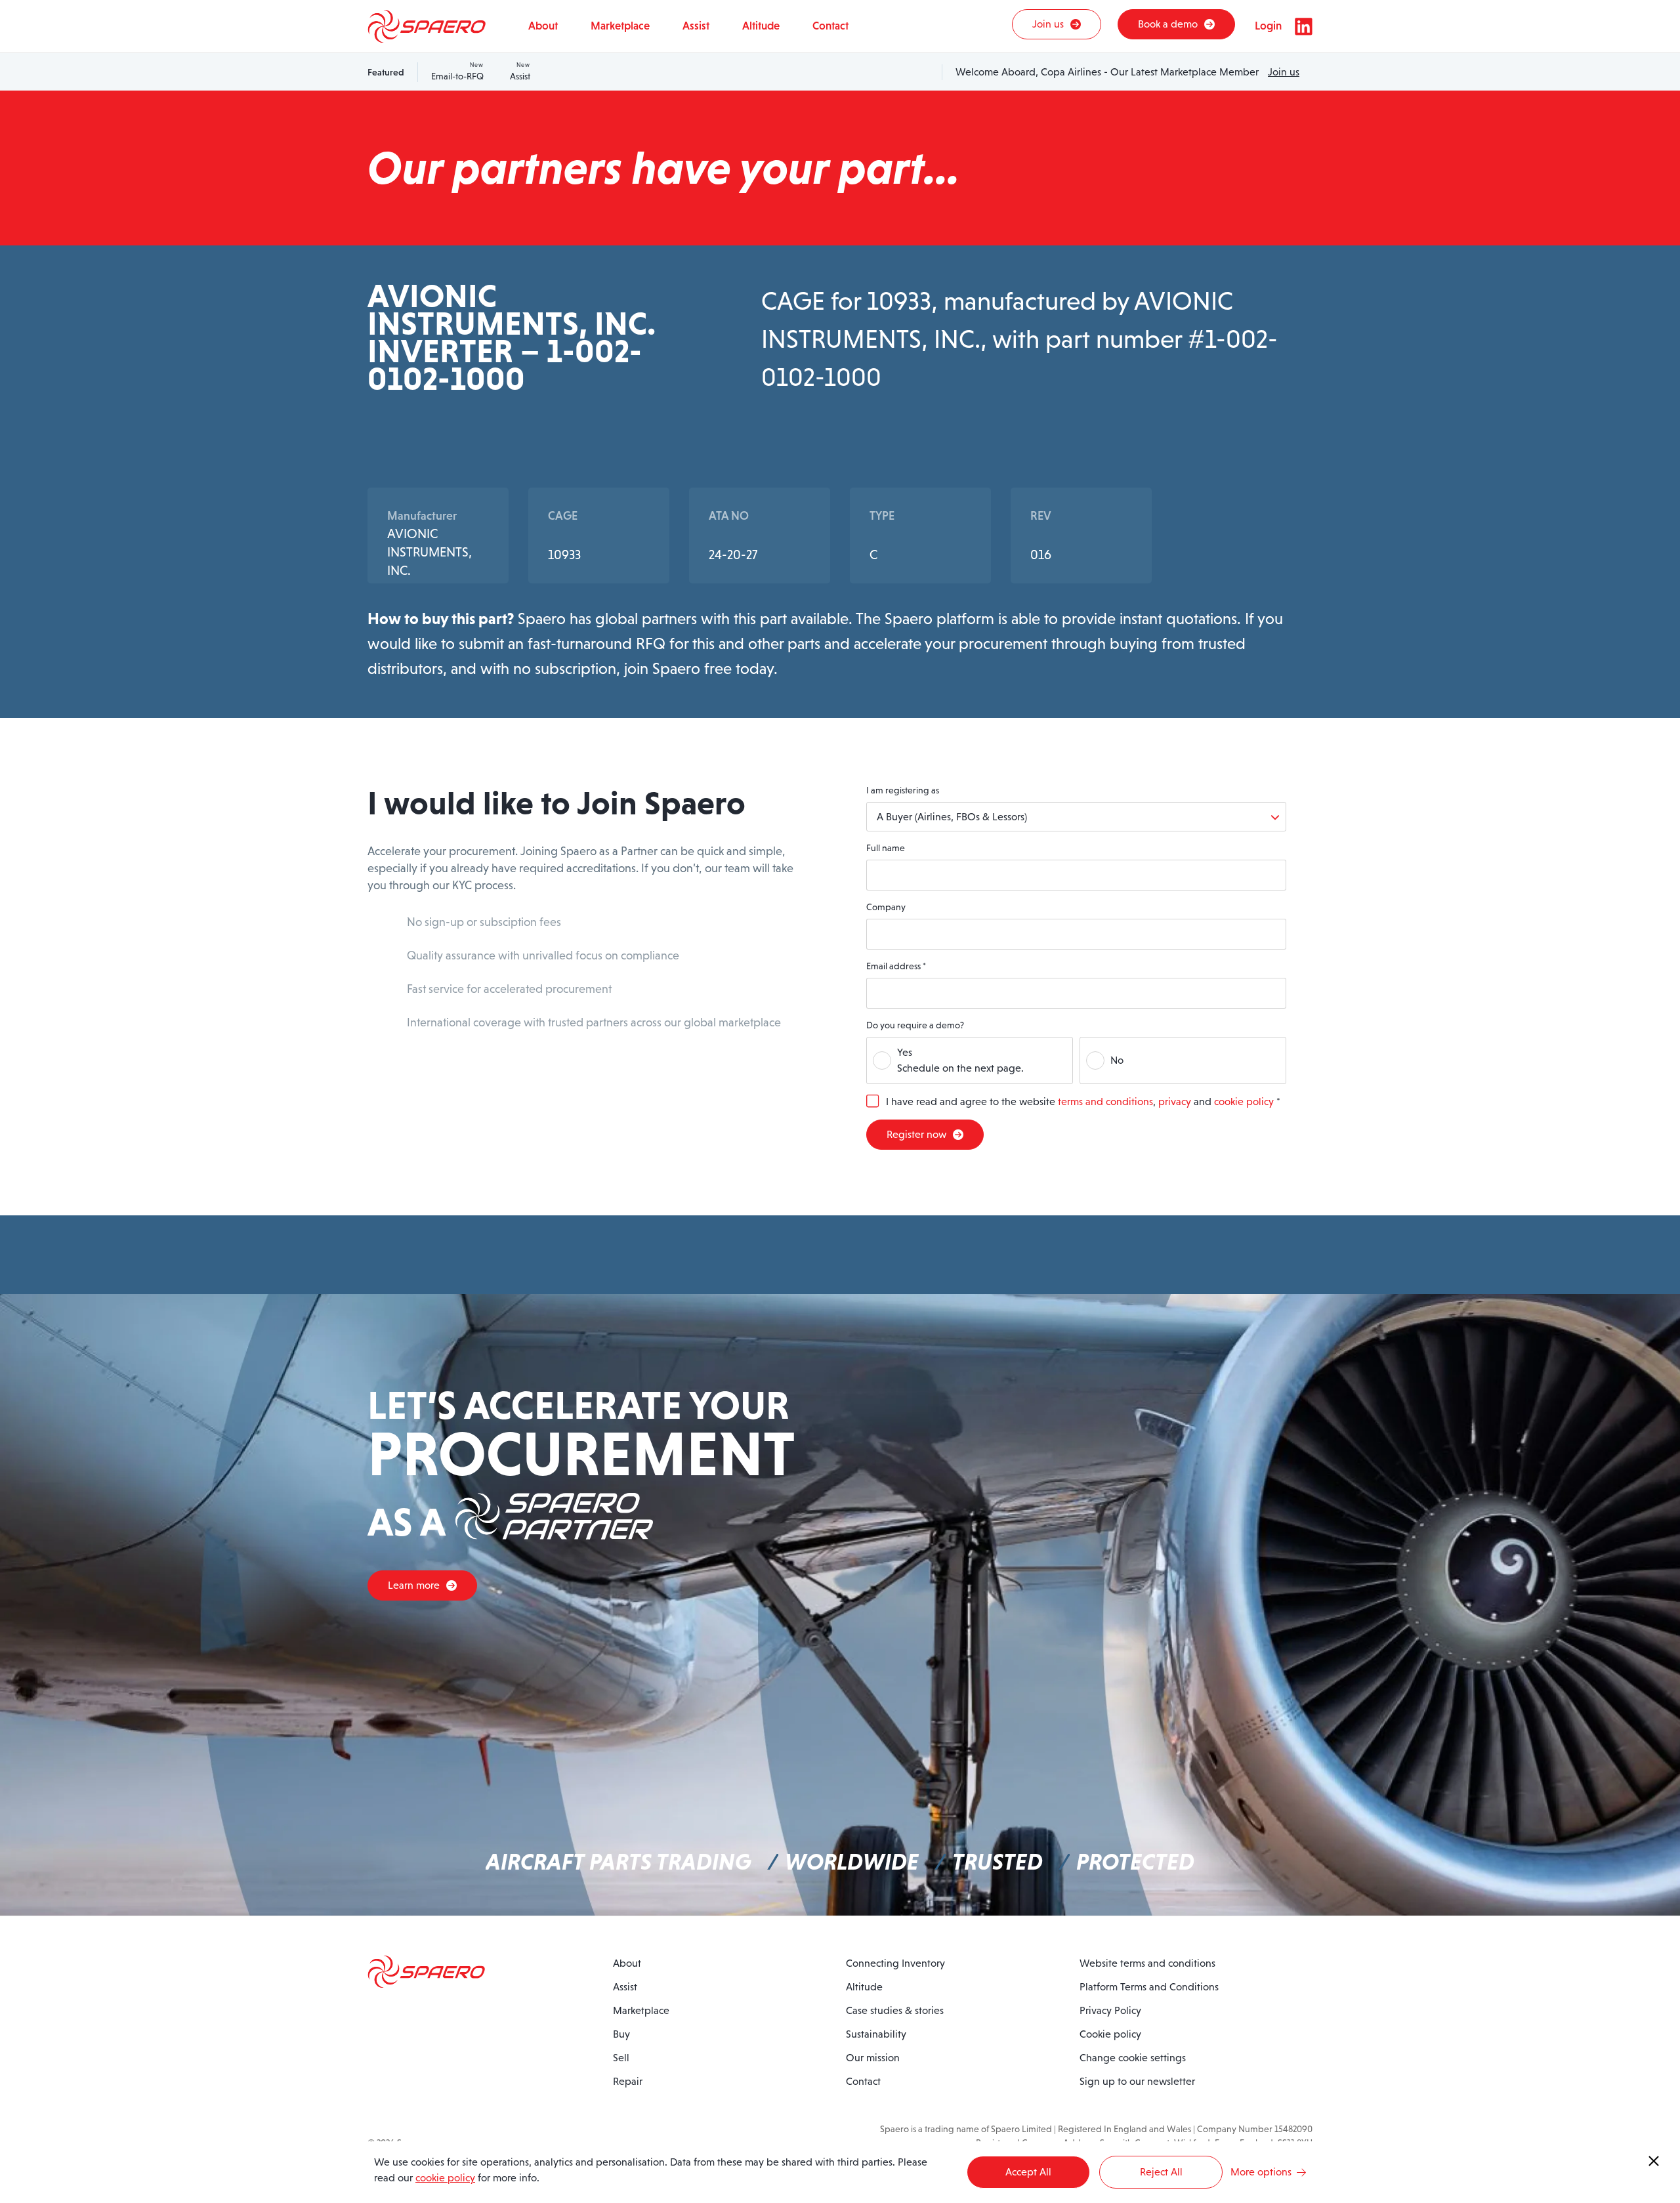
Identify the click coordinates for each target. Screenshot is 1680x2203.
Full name (886, 848)
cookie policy (1244, 1101)
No (1117, 1060)
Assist (520, 72)
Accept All (1028, 2172)
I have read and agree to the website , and (1083, 1101)
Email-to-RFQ (457, 72)
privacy (1175, 1101)
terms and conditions (1105, 1101)
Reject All (1161, 2172)
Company (886, 907)
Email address (896, 966)
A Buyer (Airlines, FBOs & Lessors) (952, 817)
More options (1261, 2172)
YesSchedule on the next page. (960, 1060)
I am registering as (903, 790)
